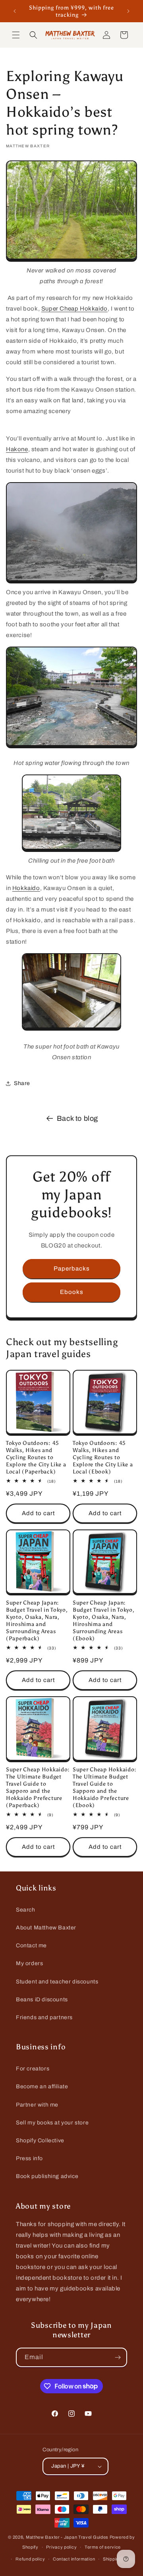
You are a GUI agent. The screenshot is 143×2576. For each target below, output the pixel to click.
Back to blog (77, 1118)
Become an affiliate (42, 2086)
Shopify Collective (40, 2141)
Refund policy (30, 2559)
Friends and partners (44, 2017)
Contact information (74, 2559)
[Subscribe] (118, 2357)
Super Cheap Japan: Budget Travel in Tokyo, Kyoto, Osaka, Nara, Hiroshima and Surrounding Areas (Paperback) (37, 1620)
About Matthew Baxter (46, 1928)
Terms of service (103, 2547)
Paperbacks (72, 1269)
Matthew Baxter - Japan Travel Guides (67, 2537)
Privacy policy (61, 2547)
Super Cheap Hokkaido (74, 309)
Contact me (31, 1946)
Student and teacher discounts (57, 1982)
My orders (29, 1963)
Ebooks (72, 1292)
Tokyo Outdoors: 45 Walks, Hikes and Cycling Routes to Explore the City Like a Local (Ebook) (103, 1457)
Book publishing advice (47, 2176)
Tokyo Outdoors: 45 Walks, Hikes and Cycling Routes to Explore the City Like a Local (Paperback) (36, 1457)
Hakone (17, 449)
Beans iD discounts (42, 2000)
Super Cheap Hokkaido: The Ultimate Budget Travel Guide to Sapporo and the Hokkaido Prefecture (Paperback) (38, 1787)
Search (26, 1910)
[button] (16, 35)
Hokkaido (26, 888)
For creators (33, 2069)
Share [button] (22, 1083)
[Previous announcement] (15, 11)
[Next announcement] (128, 11)
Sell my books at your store (52, 2123)
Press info (29, 2158)
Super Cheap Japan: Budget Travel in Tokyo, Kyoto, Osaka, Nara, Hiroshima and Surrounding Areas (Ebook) (104, 1620)
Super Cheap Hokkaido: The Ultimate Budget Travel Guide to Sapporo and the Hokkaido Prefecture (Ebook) (105, 1787)
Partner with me (37, 2105)
